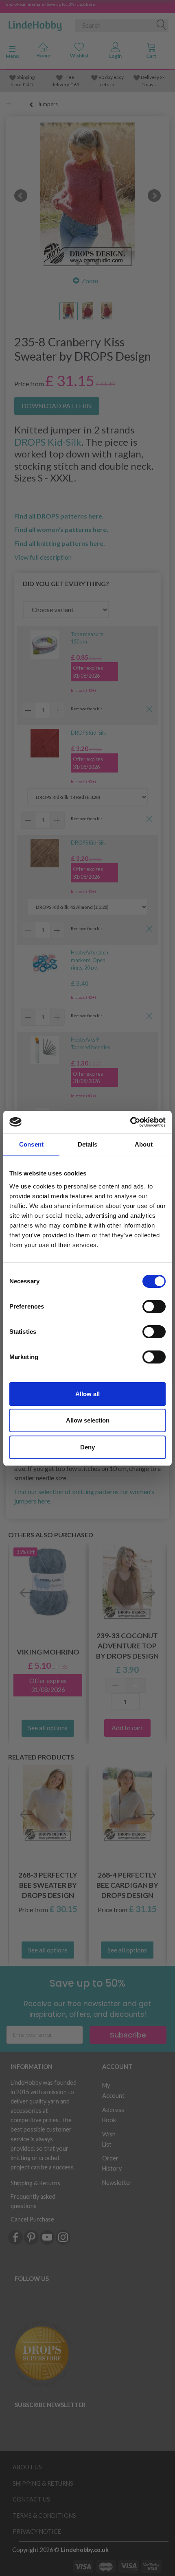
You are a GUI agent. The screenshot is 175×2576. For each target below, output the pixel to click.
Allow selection (88, 1420)
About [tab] (144, 1144)
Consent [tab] (31, 1144)
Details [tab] (88, 1144)
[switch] (154, 1307)
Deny (87, 1447)
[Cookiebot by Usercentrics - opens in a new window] (130, 1122)
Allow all (87, 1394)
